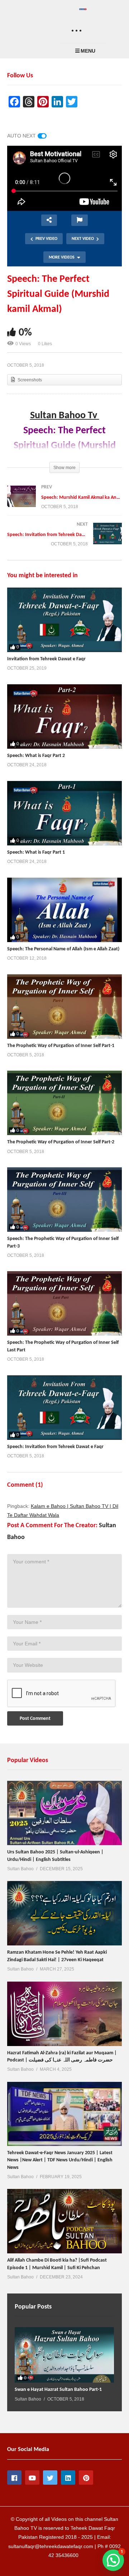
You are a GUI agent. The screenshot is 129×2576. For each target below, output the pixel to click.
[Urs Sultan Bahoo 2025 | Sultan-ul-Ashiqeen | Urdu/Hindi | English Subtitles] (64, 1813)
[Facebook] (14, 2478)
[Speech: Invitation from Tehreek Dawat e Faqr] (64, 541)
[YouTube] (32, 2478)
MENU (88, 51)
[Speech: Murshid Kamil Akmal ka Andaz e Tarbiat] (64, 504)
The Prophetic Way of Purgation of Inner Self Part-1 (61, 1046)
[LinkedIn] (68, 2478)
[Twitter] (50, 2478)
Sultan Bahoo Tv (65, 416)
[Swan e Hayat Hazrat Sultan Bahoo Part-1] (64, 2355)
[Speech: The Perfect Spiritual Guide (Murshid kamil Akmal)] (64, 620)
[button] (113, 2560)
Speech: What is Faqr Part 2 (36, 756)
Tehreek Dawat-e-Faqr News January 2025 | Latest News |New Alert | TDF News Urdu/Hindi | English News (60, 2160)
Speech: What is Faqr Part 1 (36, 852)
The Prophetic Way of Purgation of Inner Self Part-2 (61, 1142)
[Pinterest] (86, 2478)
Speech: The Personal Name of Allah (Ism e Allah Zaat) (63, 949)
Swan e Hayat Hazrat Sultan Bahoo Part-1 (58, 2390)
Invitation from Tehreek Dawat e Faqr (46, 659)
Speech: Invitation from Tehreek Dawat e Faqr (55, 1447)
